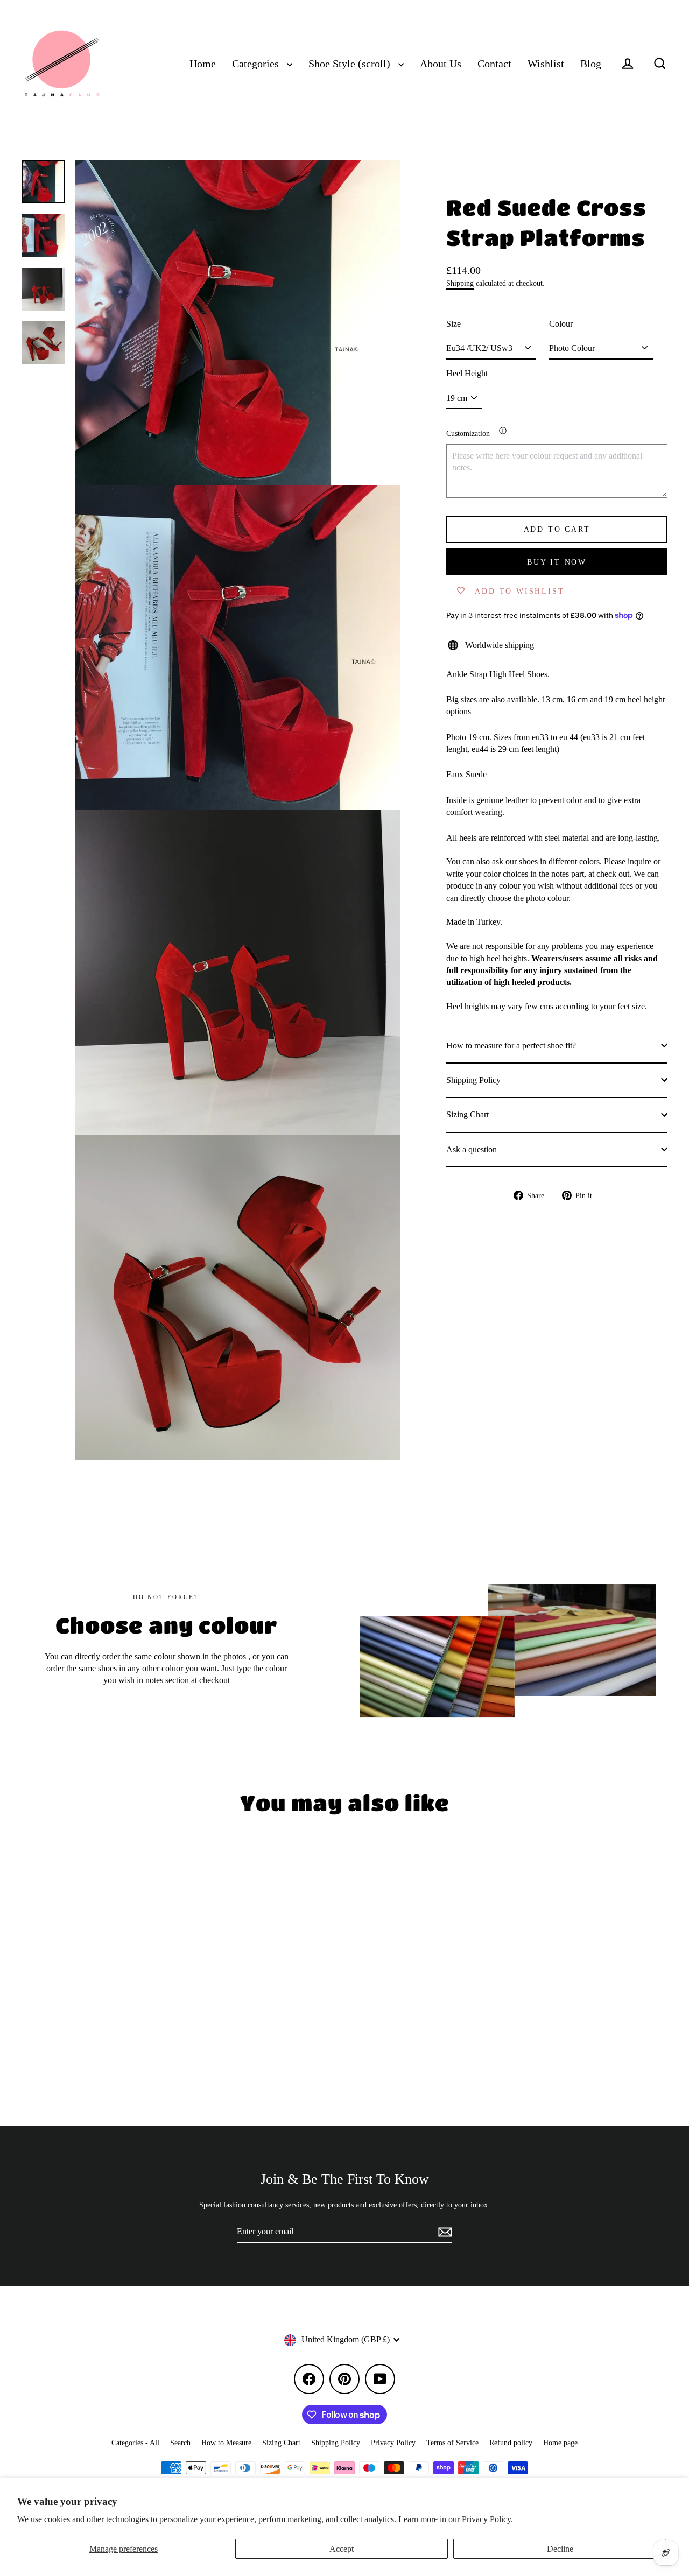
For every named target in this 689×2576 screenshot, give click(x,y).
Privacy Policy (393, 2443)
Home (203, 64)
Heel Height (467, 373)
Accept (342, 2549)
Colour (561, 323)
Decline (560, 2549)
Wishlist (546, 64)
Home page (560, 2443)
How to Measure (226, 2443)
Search (180, 2443)
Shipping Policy (473, 1079)
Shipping (460, 283)
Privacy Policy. (487, 2519)
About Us (441, 64)
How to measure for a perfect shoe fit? (511, 1045)
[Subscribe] (444, 2232)
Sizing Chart (467, 1114)
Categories (257, 64)
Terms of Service (452, 2443)
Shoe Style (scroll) (351, 64)
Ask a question (472, 1149)
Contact (494, 64)
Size (454, 323)
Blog (591, 64)
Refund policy (511, 2443)
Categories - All (135, 2443)
